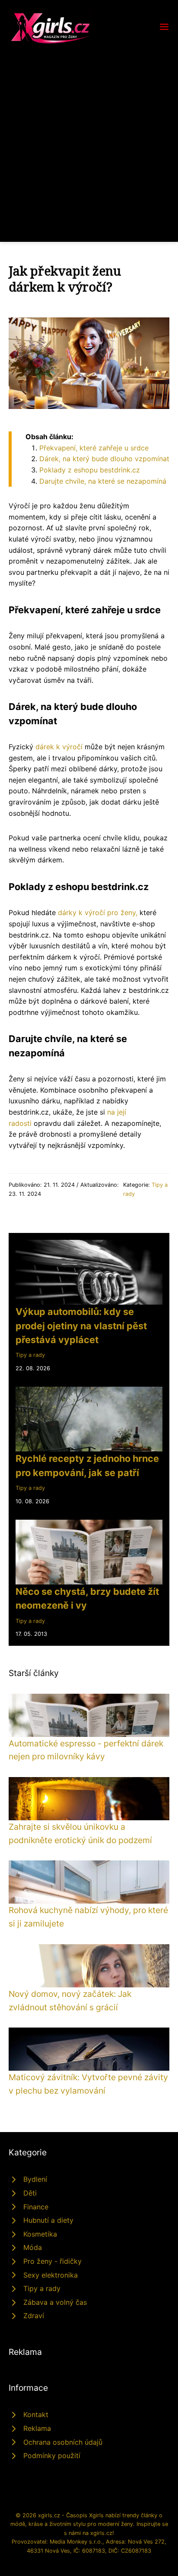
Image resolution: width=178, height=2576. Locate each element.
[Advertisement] (89, 138)
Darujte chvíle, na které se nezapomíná (103, 481)
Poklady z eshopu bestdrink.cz (90, 470)
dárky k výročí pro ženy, (98, 913)
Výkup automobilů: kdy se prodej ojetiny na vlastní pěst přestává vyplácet (81, 1326)
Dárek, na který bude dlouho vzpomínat (104, 459)
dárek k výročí (59, 747)
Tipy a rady (30, 1355)
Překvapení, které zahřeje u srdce (94, 448)
